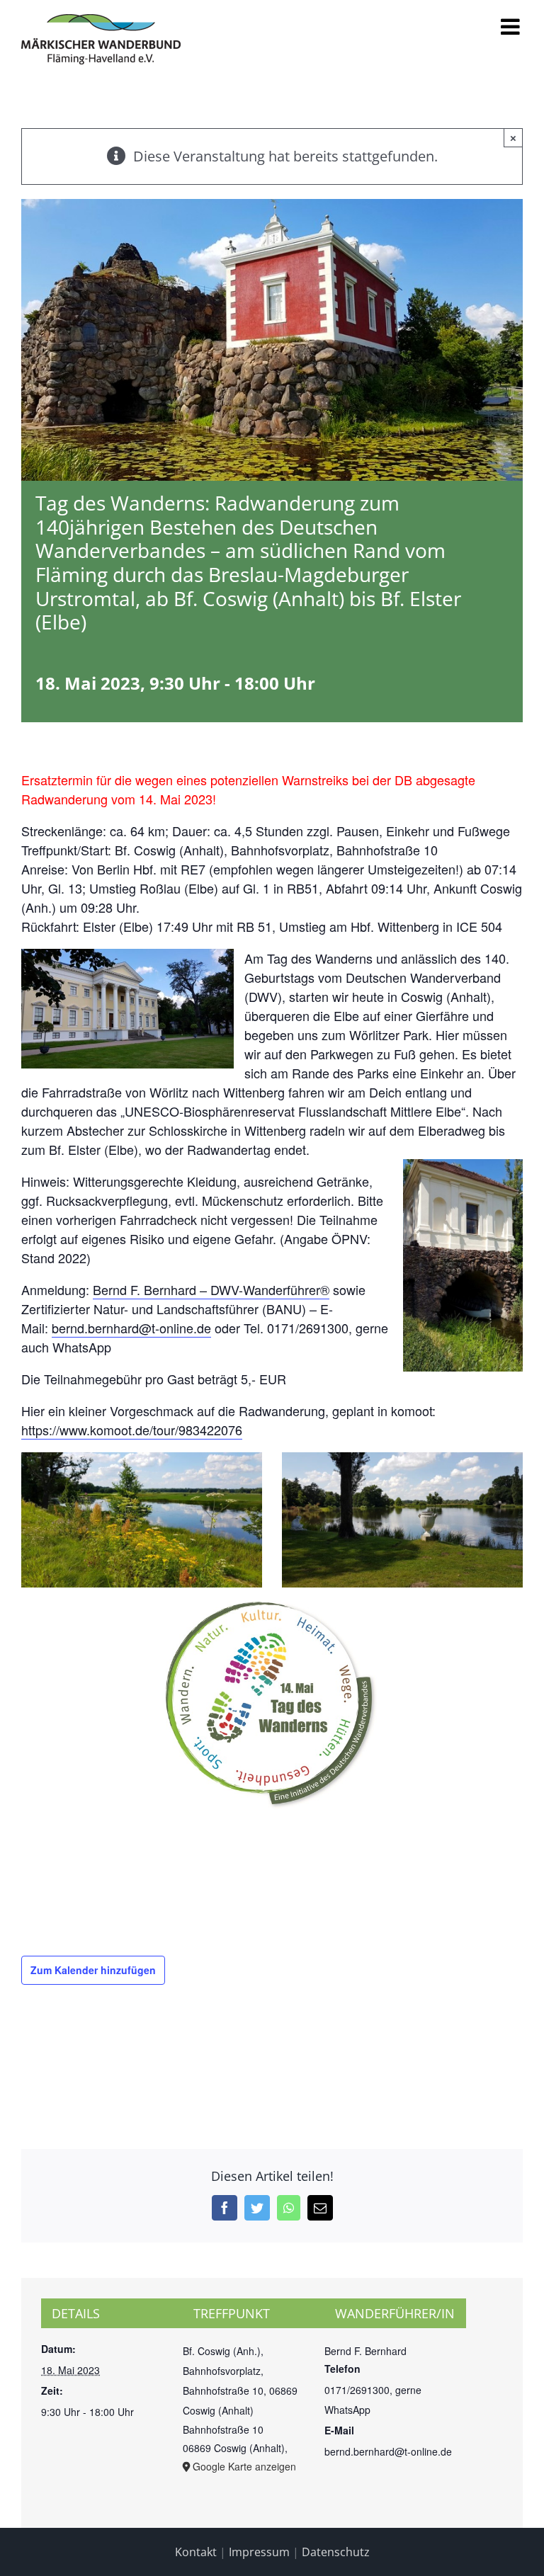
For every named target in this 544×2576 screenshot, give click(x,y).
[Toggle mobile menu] (512, 27)
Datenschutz (336, 2552)
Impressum (259, 2552)
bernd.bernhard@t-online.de (131, 1328)
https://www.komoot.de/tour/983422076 (132, 1430)
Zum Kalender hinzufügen (93, 1970)
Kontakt (196, 2552)
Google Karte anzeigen (244, 2466)
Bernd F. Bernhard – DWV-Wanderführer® (211, 1289)
